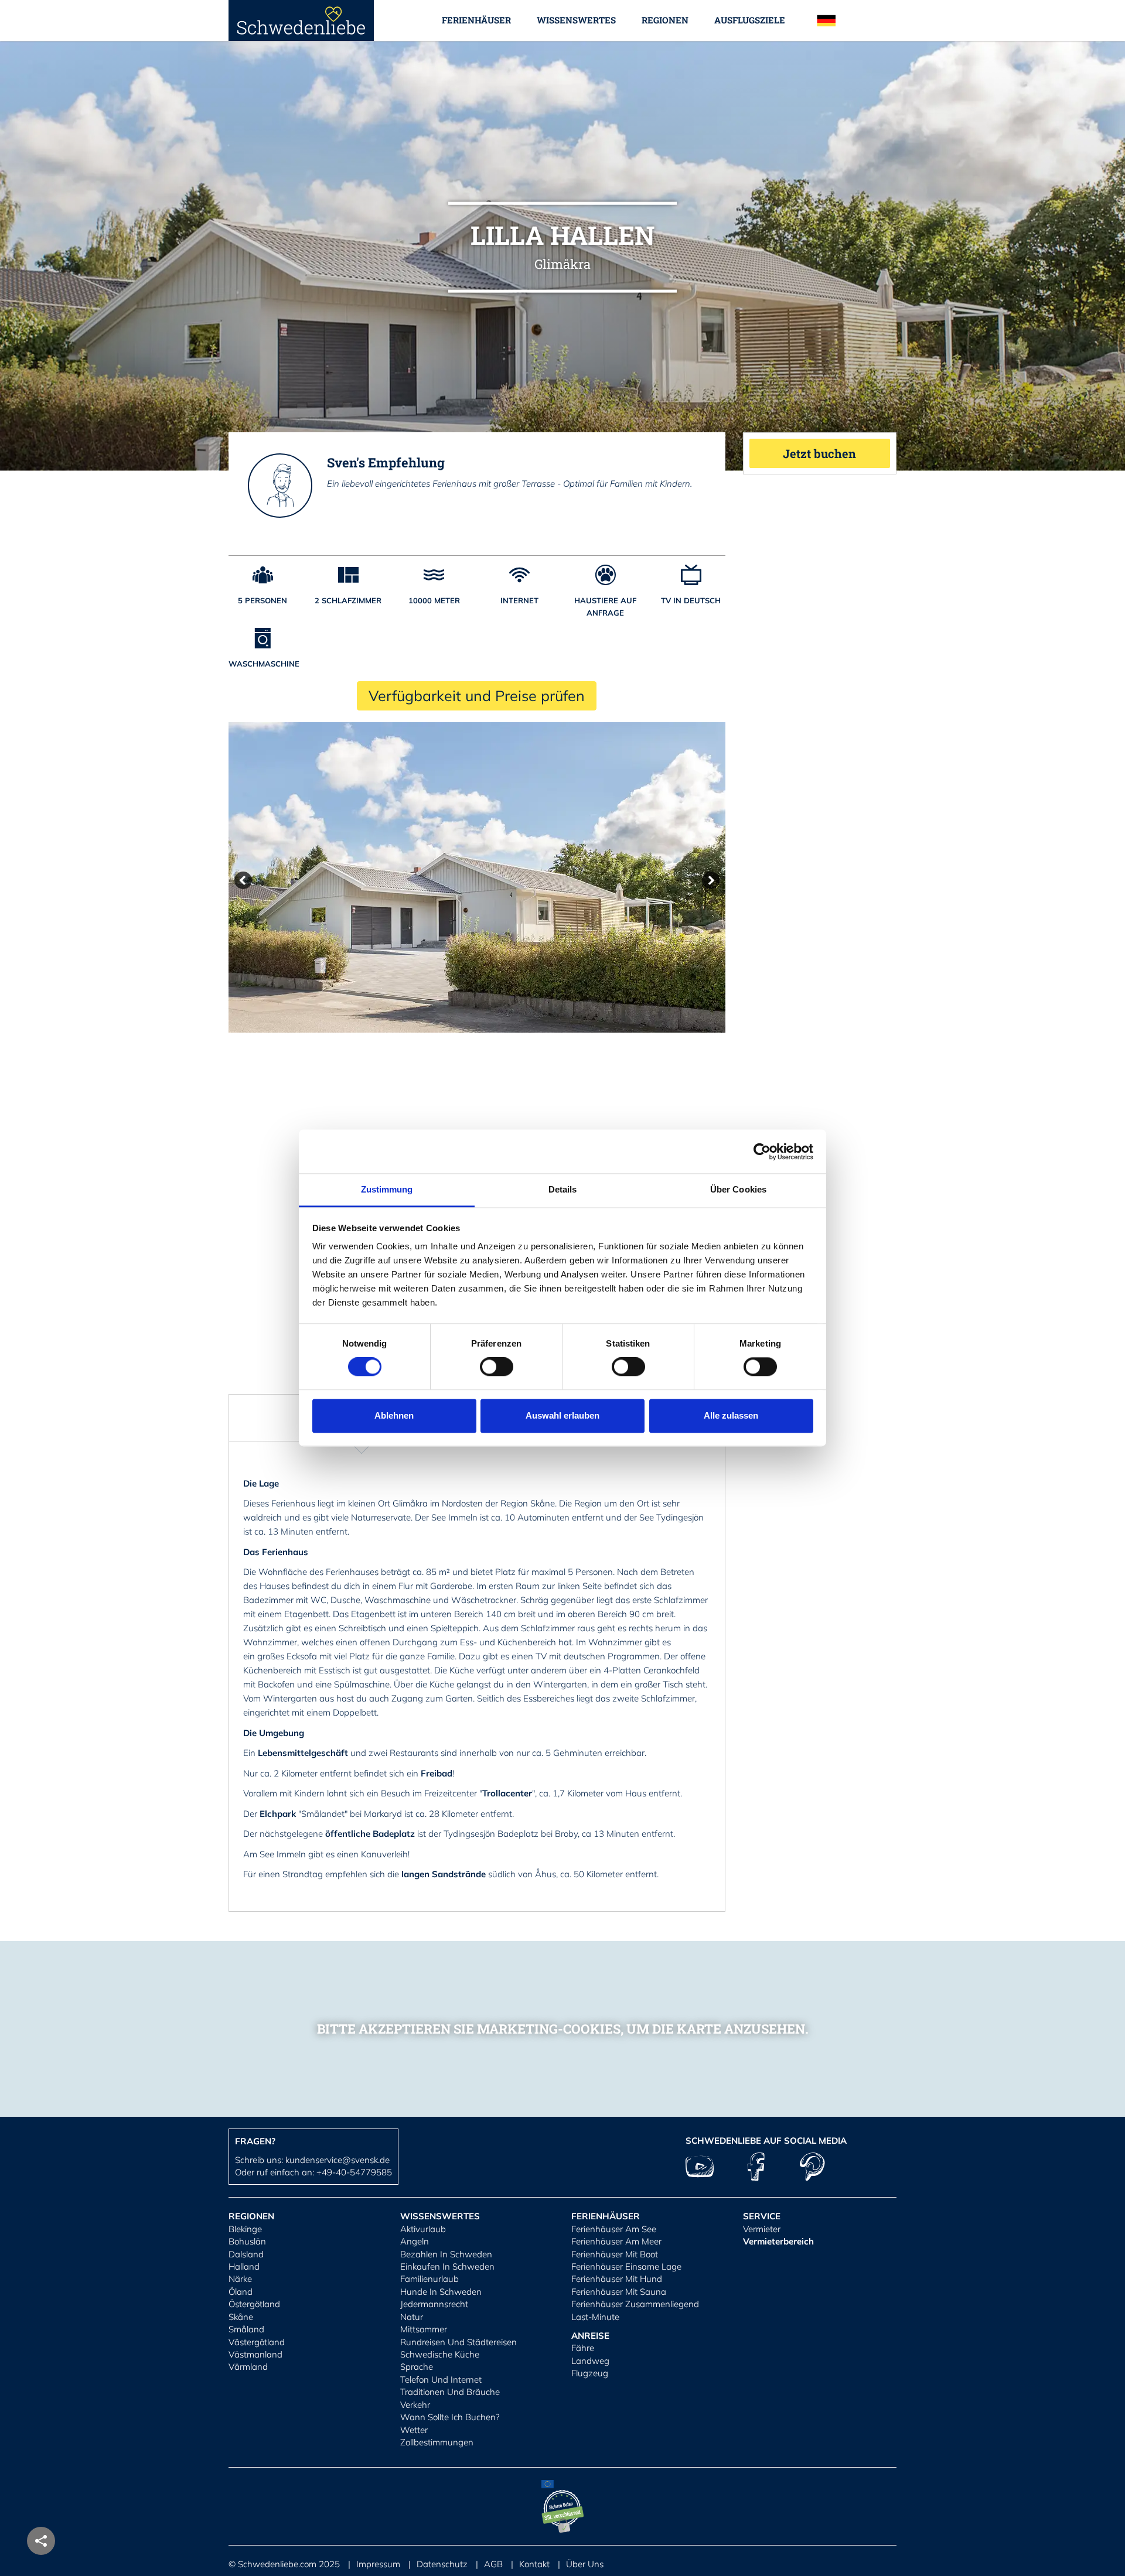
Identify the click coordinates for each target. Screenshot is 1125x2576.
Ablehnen (394, 1415)
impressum (378, 2564)
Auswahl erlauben (562, 1415)
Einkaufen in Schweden (447, 2266)
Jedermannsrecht (434, 2304)
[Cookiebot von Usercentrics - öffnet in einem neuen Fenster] (762, 1152)
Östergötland (254, 2304)
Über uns (585, 2564)
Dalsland (246, 2254)
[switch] (497, 1367)
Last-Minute (595, 2317)
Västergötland (257, 2342)
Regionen (665, 20)
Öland (241, 2292)
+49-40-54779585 (354, 2172)
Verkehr (415, 2405)
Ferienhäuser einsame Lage (626, 2266)
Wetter (414, 2430)
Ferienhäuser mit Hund (617, 2279)
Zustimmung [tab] (387, 1189)
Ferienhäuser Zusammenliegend (635, 2304)
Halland (244, 2266)
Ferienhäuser (476, 20)
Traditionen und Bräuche (450, 2392)
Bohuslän (247, 2241)
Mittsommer (424, 2329)
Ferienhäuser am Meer (616, 2241)
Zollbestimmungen (437, 2442)
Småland (246, 2329)
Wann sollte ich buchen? (450, 2417)
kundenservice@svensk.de (337, 2160)
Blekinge (245, 2229)
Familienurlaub (429, 2279)
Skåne (241, 2317)
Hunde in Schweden (441, 2292)
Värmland (248, 2367)
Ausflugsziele (750, 20)
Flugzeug (590, 2373)
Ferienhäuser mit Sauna (619, 2292)
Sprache (417, 2367)
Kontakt (534, 2564)
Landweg (590, 2361)
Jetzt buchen (819, 453)
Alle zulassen (731, 1415)
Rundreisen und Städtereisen (458, 2342)
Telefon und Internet (441, 2379)
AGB (493, 2564)
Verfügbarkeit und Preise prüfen (477, 696)
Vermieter (762, 2229)
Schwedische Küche (440, 2354)
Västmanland (255, 2354)
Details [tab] (563, 1189)
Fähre (583, 2348)
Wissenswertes (576, 20)
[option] (477, 877)
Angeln (415, 2241)
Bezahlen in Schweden (446, 2254)
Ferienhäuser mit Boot (615, 2254)
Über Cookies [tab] (738, 1189)
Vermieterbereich (778, 2241)
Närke (240, 2279)
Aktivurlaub (423, 2229)
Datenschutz (442, 2564)
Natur (412, 2317)
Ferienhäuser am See (614, 2229)
